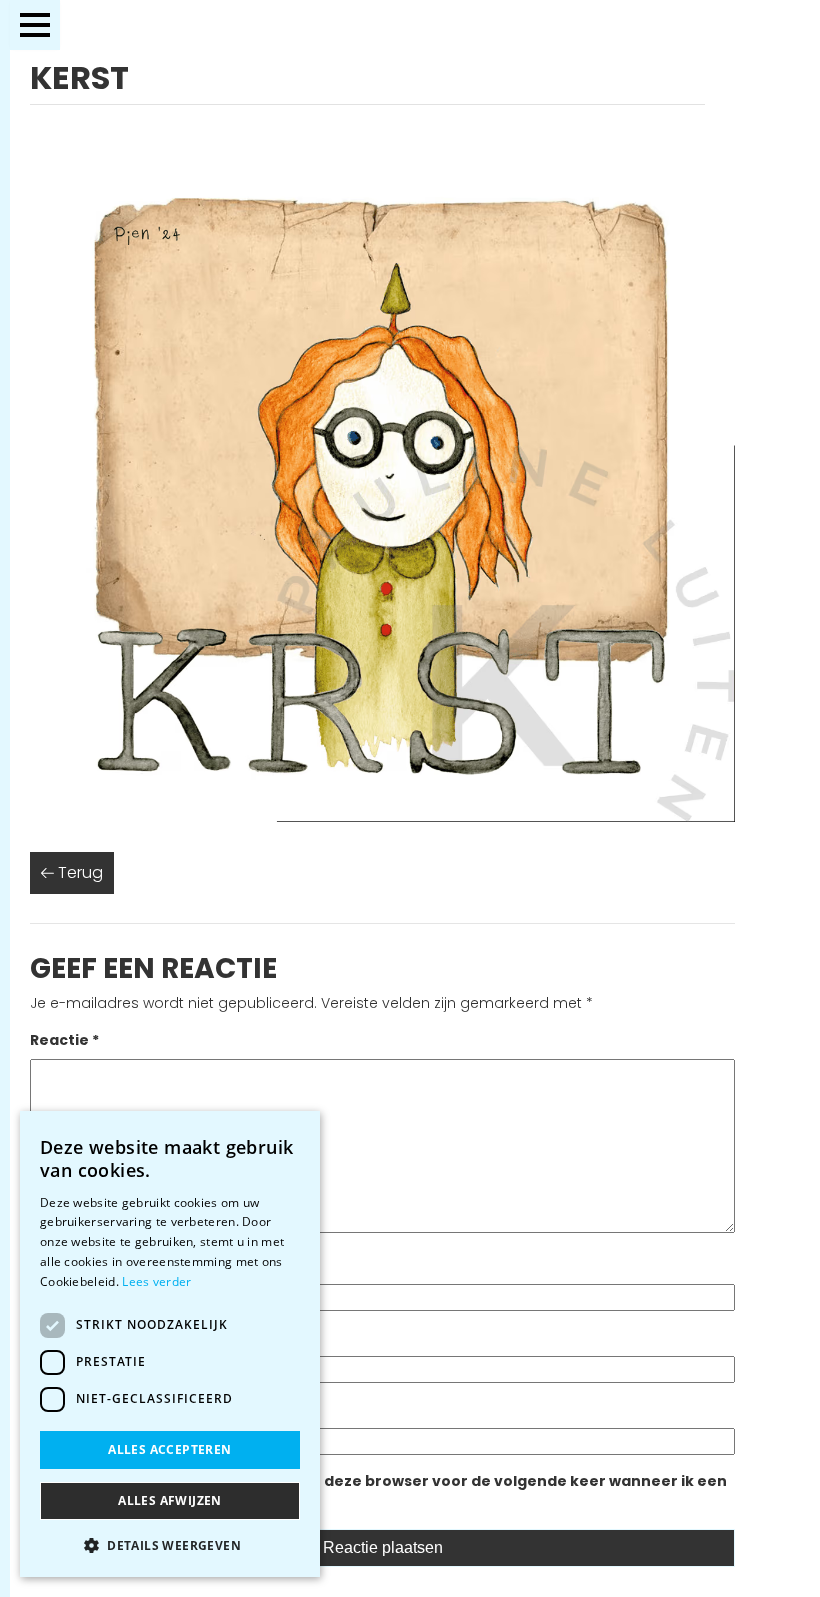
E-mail (59, 1337)
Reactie (64, 1040)
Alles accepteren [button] (169, 1449)
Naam (58, 1265)
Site (45, 1409)
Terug (78, 872)
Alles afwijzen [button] (170, 1500)
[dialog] (170, 1344)
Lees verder (156, 1281)
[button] (170, 1545)
